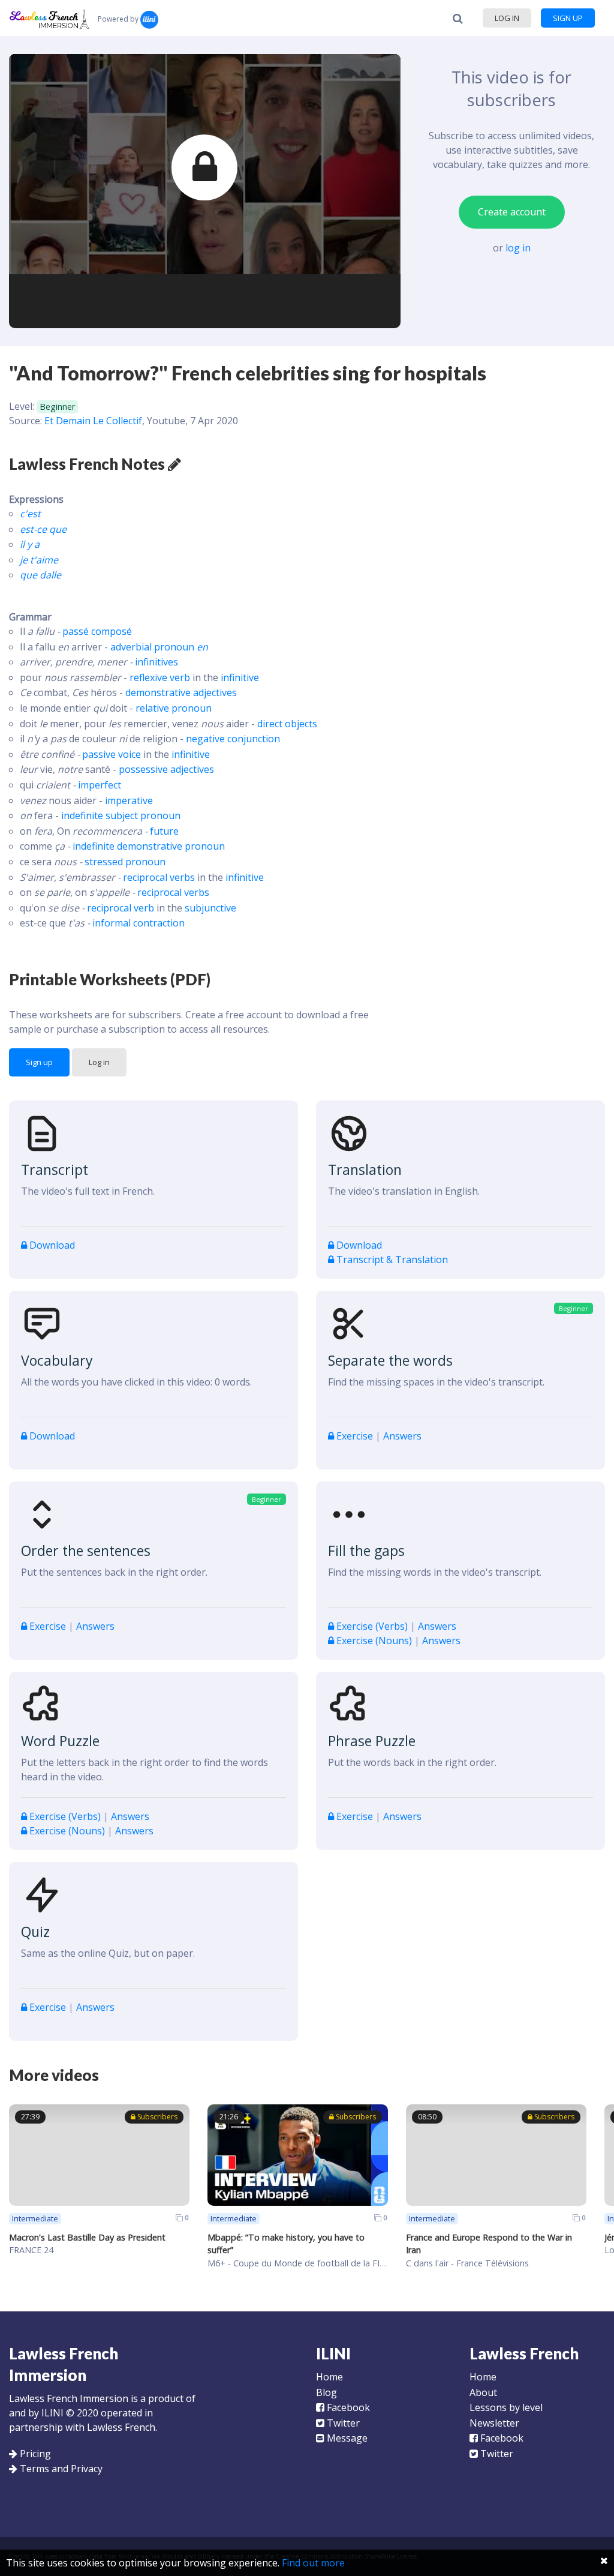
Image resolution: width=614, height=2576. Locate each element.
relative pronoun (174, 708)
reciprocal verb (121, 908)
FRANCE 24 (31, 2250)
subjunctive (210, 908)
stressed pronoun (125, 862)
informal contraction (139, 923)
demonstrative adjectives (181, 692)
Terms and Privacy (61, 2469)
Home (329, 2377)
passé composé (97, 631)
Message (346, 2438)
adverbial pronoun (159, 647)
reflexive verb (160, 677)
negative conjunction (233, 739)
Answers (402, 1436)
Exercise (355, 1436)
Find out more (313, 2563)
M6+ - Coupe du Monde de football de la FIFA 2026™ (313, 2263)
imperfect (100, 785)
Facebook (347, 2407)
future (164, 831)
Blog (326, 2392)
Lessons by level (506, 2407)
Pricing (35, 2454)
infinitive (240, 677)
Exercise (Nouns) (374, 1641)
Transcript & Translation (391, 1259)
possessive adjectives (166, 769)
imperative (129, 800)
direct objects (287, 724)
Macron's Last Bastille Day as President (87, 2237)
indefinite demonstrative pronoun (149, 846)
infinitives (156, 662)
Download (51, 1245)
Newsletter (494, 2423)
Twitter (342, 2423)
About (483, 2392)
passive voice (112, 754)
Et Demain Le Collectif (93, 421)
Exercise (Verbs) (372, 1626)
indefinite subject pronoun (121, 815)
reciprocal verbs (159, 877)
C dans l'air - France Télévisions (467, 2263)
